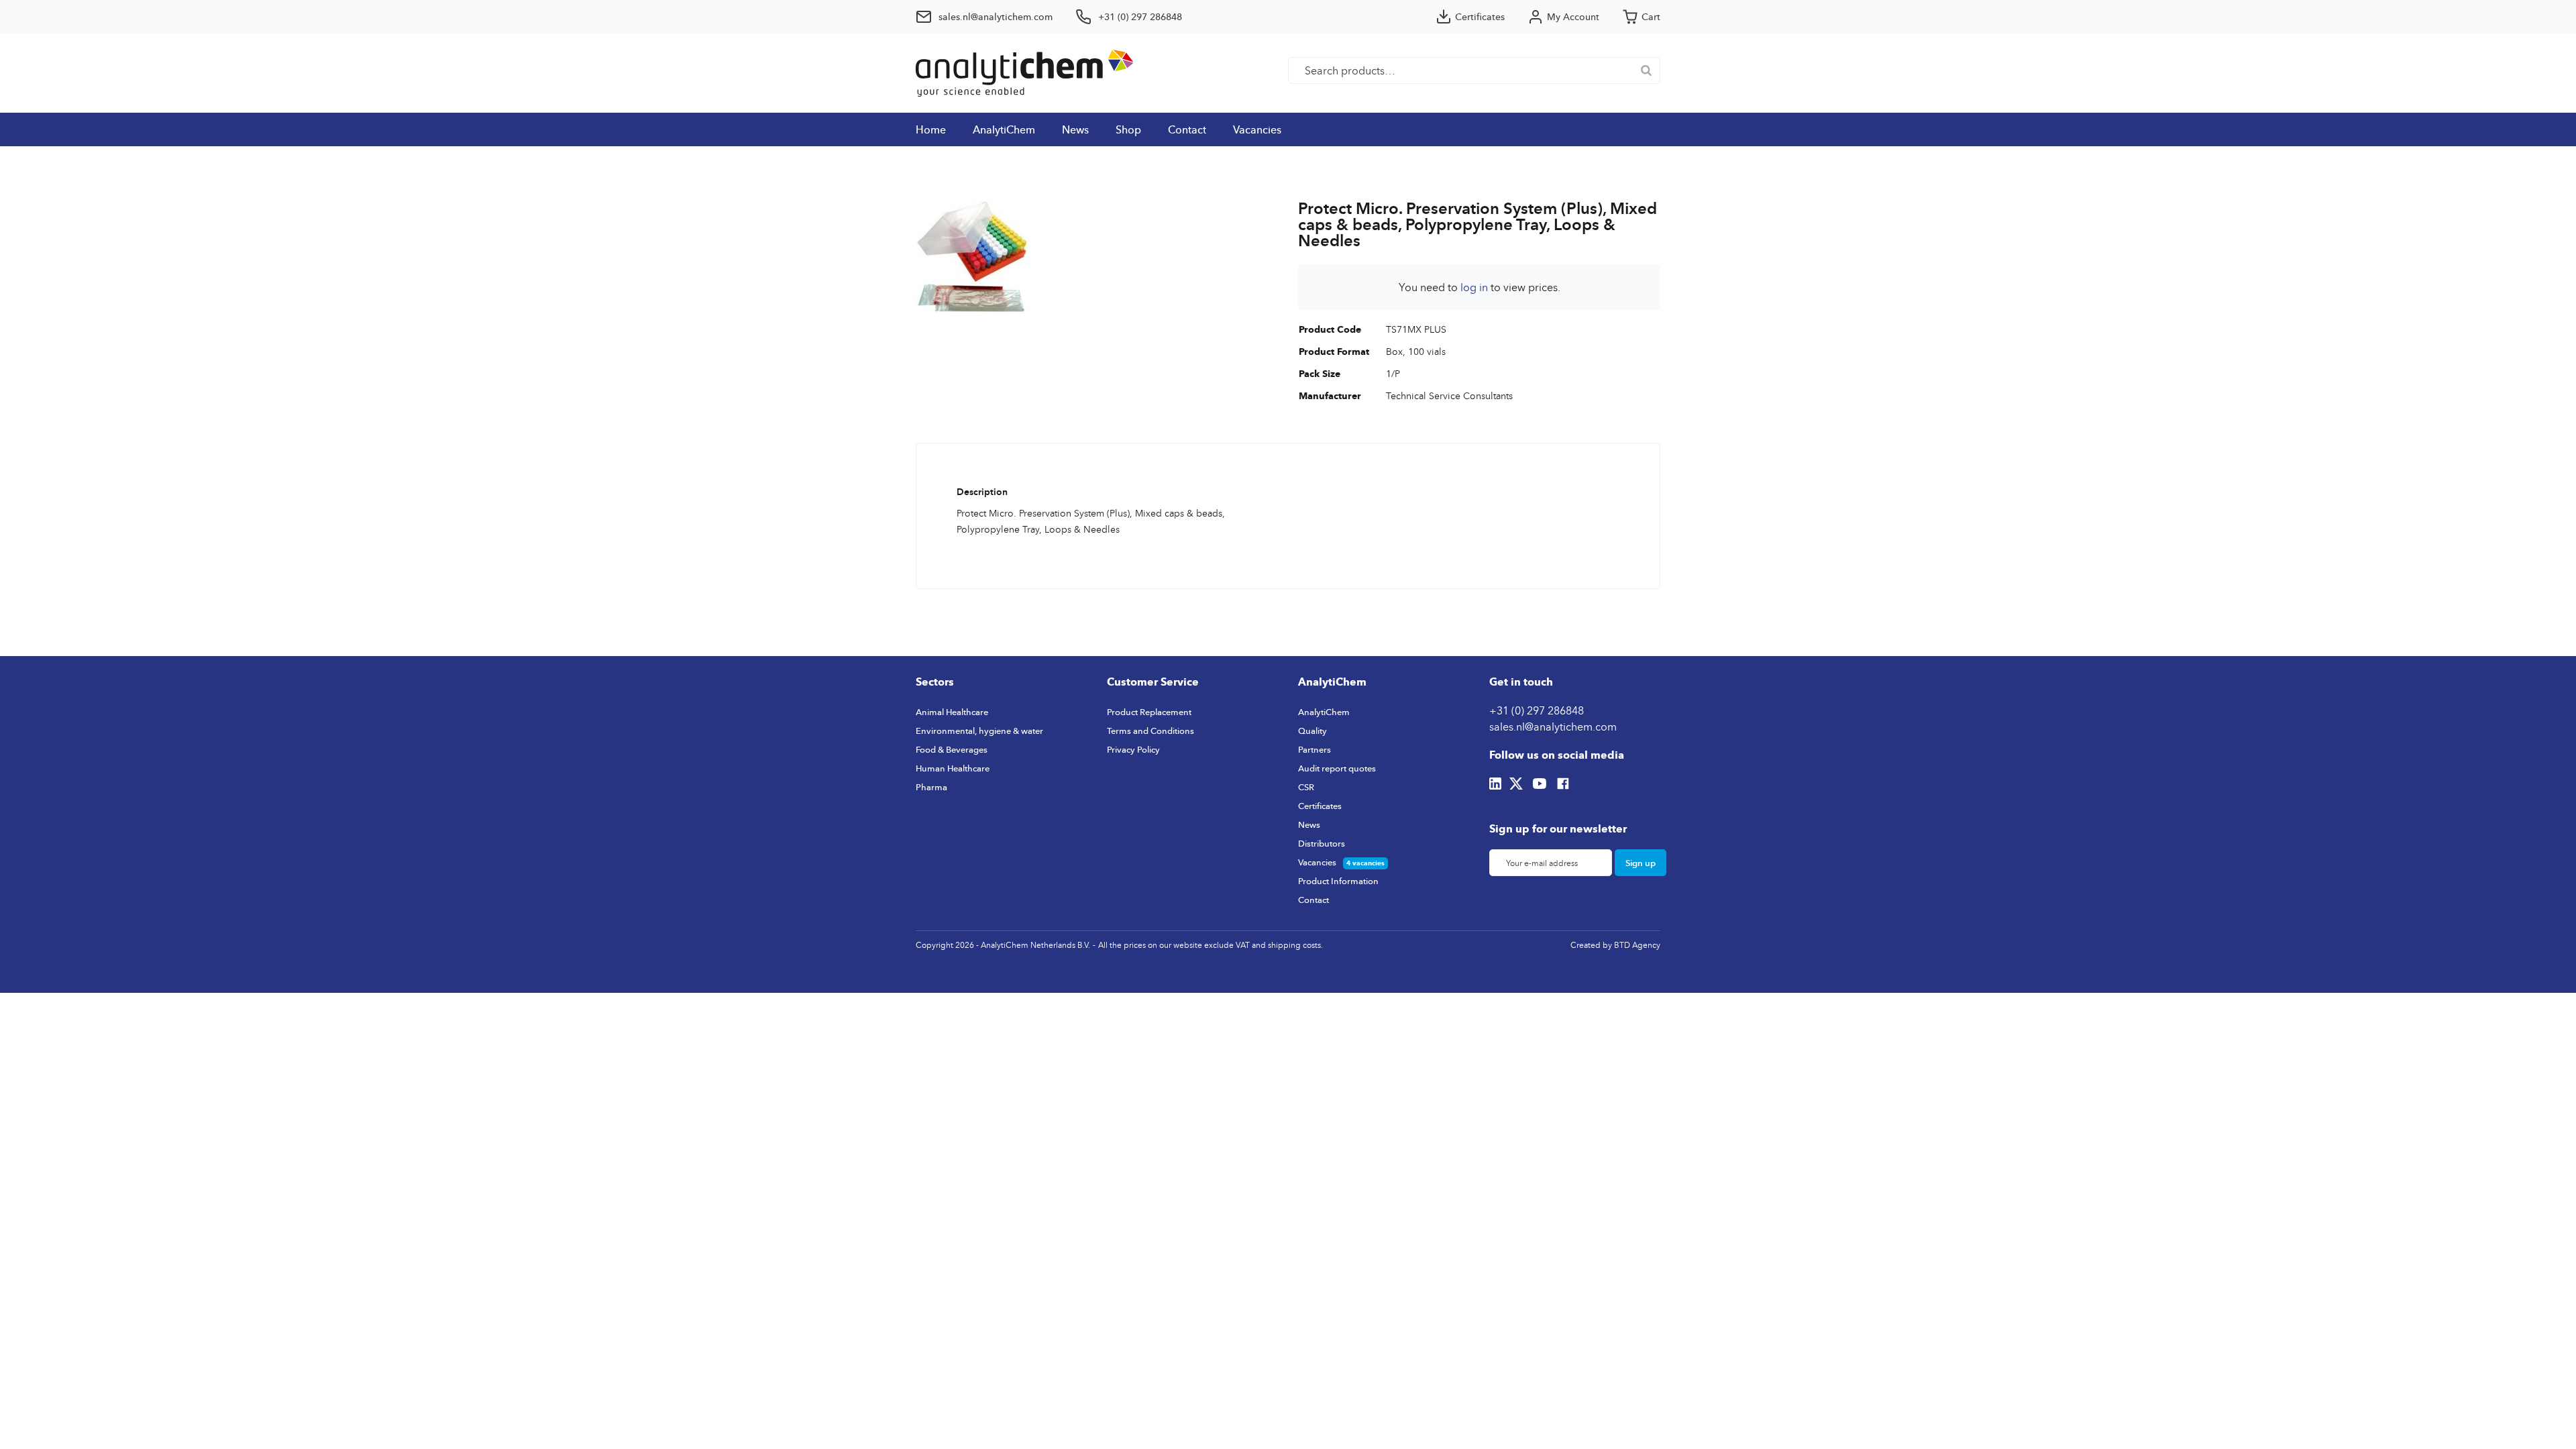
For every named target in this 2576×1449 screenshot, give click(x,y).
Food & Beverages (952, 749)
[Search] (1646, 70)
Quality (1312, 731)
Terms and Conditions (1150, 731)
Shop (1128, 129)
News (1075, 129)
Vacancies (1257, 129)
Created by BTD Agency (1615, 945)
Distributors (1322, 843)
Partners (1314, 749)
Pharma (931, 787)
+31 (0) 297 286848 (1537, 710)
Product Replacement (1149, 712)
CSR (1306, 787)
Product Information (1338, 881)
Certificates (1320, 806)
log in (1474, 287)
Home (931, 129)
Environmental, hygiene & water (979, 731)
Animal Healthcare (952, 712)
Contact (1187, 129)
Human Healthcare (953, 768)
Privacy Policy (1133, 749)
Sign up (1641, 863)
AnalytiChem (1004, 129)
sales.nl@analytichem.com (1553, 727)
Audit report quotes (1337, 768)
